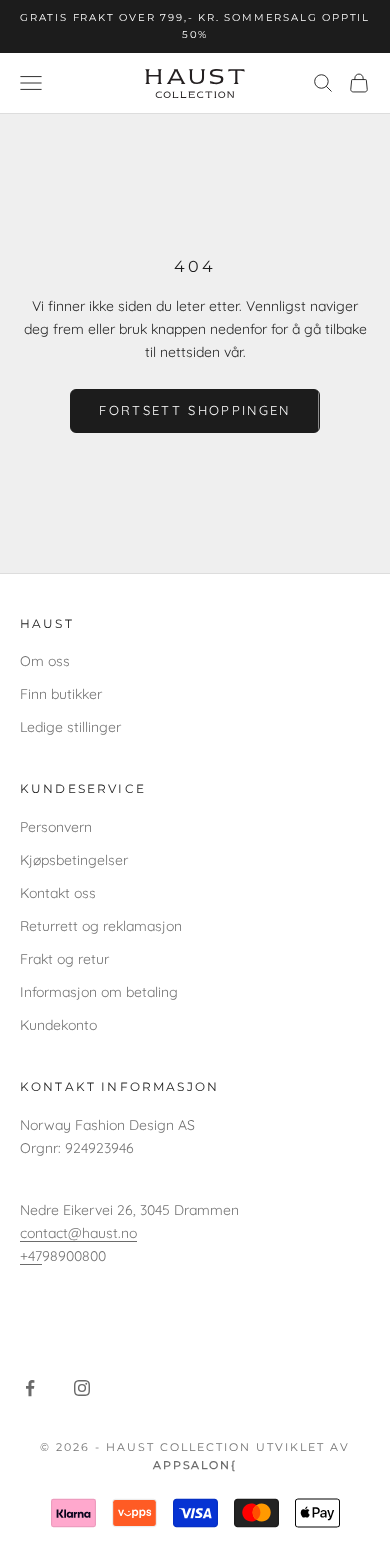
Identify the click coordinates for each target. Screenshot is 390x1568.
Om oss (45, 661)
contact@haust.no (78, 1233)
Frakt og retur (64, 959)
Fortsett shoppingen (194, 410)
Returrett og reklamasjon (101, 926)
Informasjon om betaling (99, 992)
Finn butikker (61, 694)
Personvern (56, 827)
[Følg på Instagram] (82, 1388)
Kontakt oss (58, 893)
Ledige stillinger (70, 727)
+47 (31, 1256)
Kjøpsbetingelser (74, 860)
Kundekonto (58, 1025)
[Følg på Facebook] (30, 1388)
